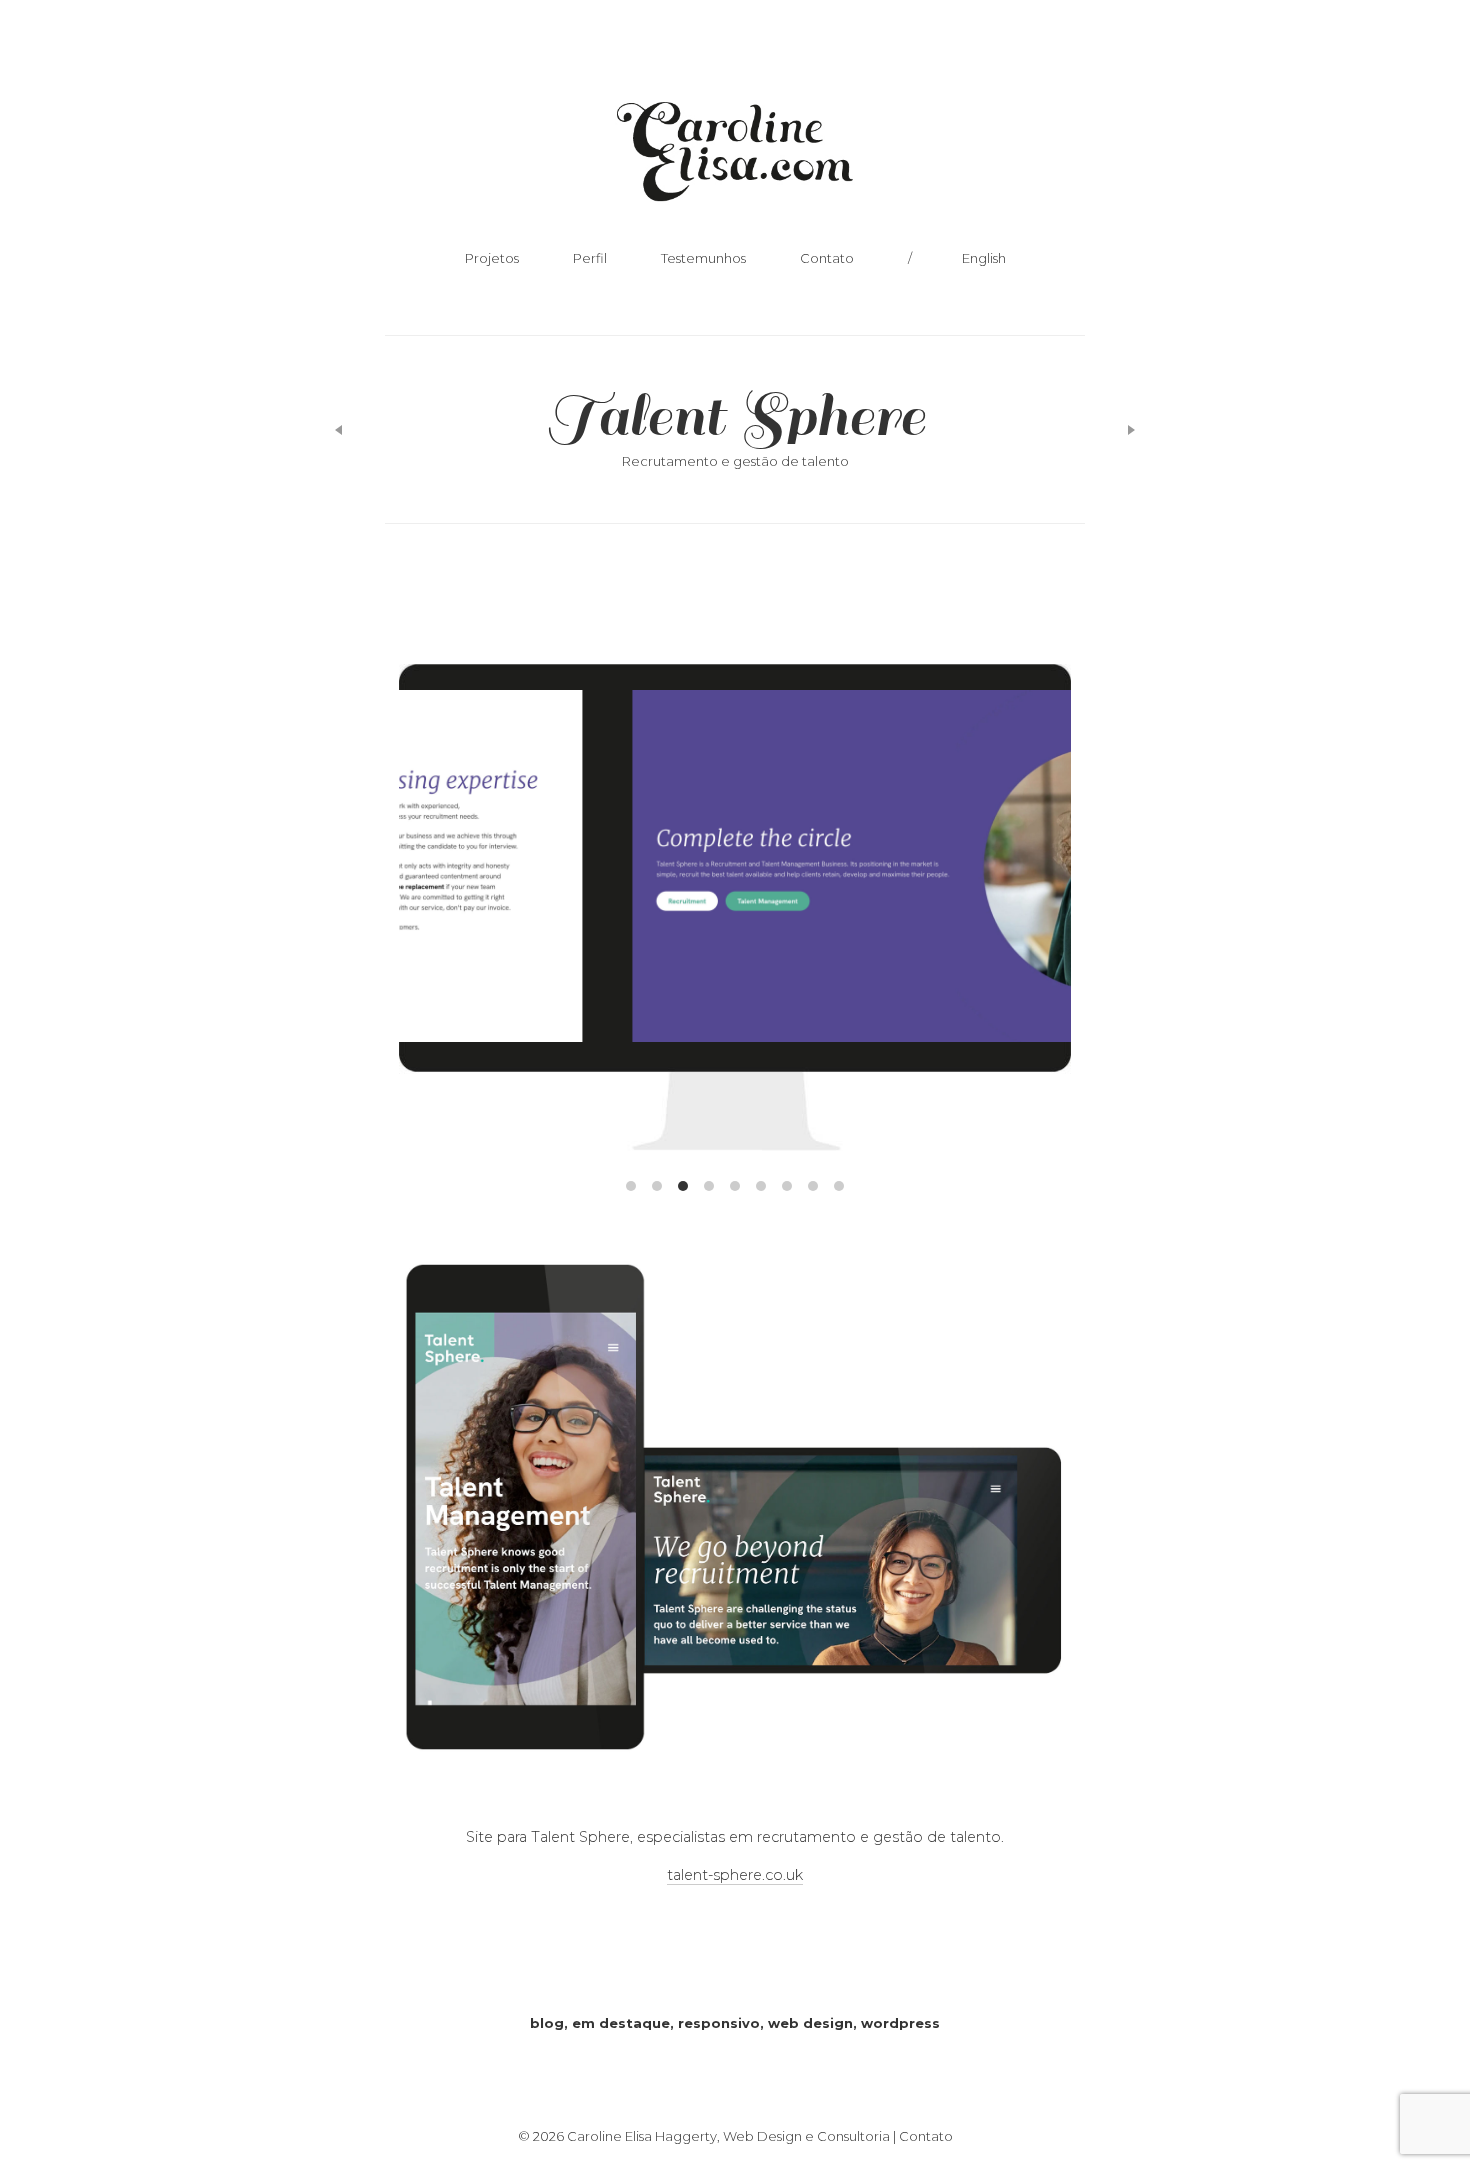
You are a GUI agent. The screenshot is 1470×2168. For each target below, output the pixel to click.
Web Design (810, 2023)
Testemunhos (703, 258)
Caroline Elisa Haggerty (735, 156)
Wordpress (900, 2023)
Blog (547, 2023)
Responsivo (719, 2023)
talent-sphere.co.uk (735, 1875)
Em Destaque (621, 2023)
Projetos (492, 258)
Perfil (590, 258)
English (984, 258)
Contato (827, 258)
